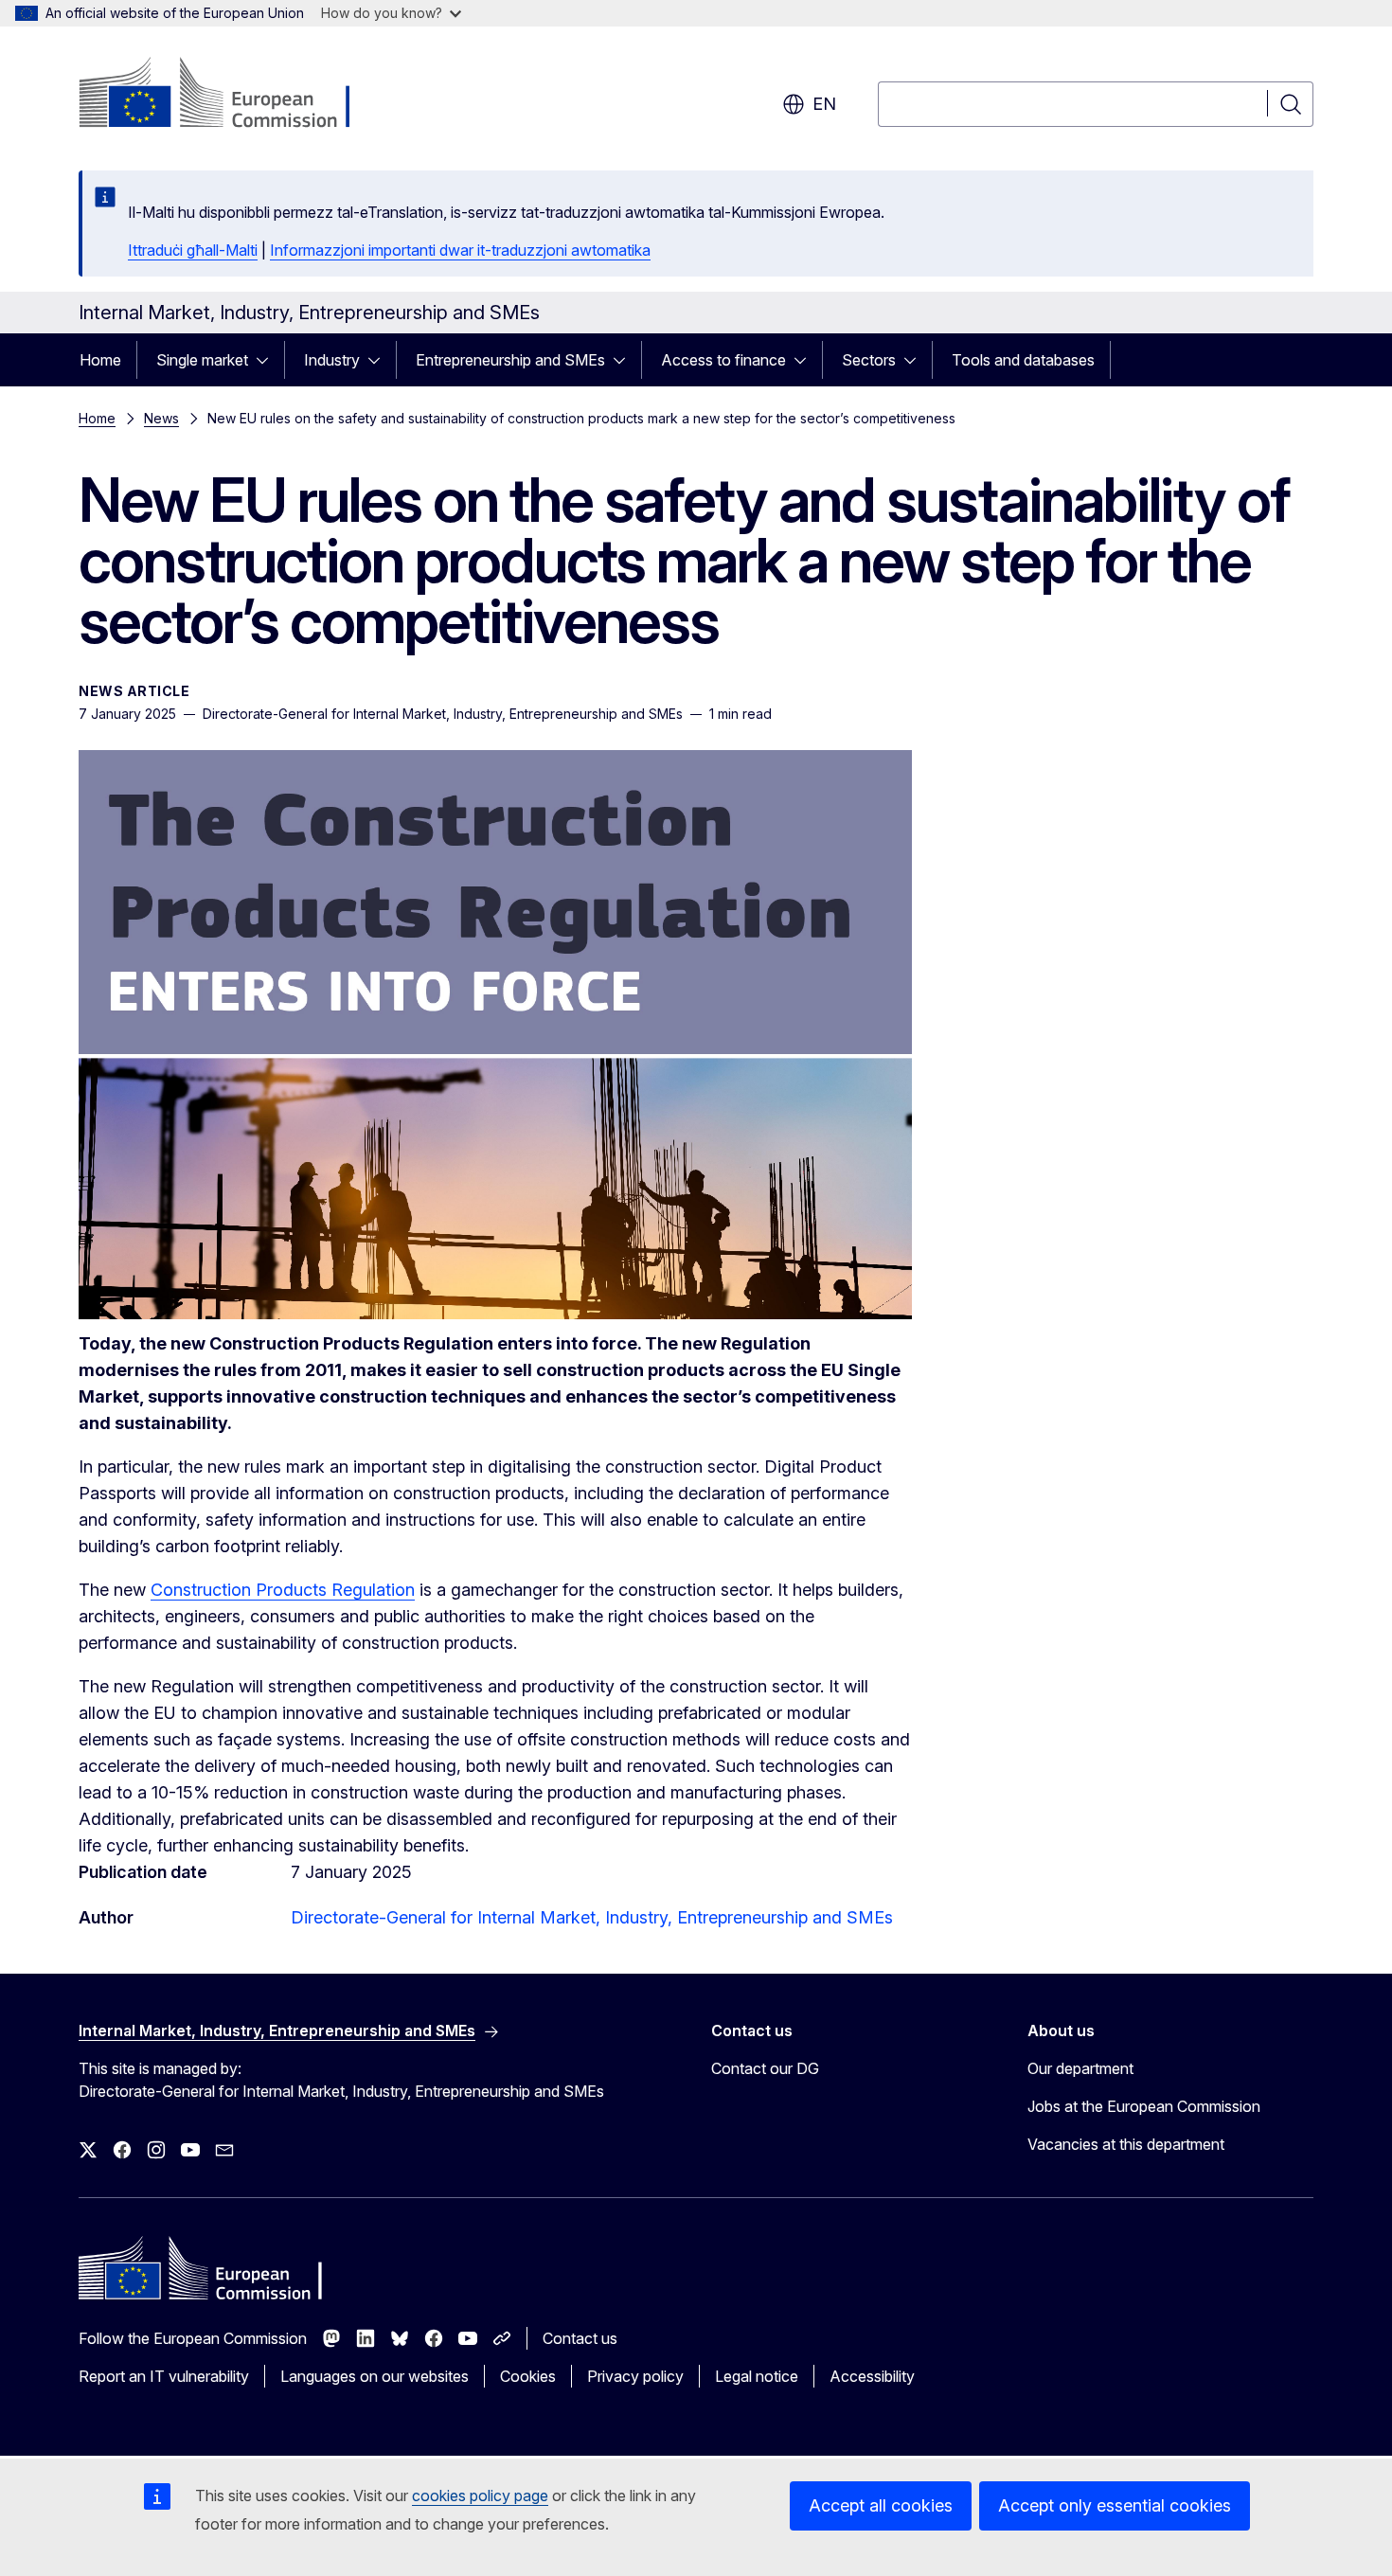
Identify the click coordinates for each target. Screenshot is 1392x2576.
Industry (332, 360)
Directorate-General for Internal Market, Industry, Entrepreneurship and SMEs (592, 1917)
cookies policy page (480, 2495)
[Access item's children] (268, 360)
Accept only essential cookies (1115, 2505)
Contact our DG (765, 2068)
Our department (1080, 2068)
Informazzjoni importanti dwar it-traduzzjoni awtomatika (460, 250)
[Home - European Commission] (232, 95)
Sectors (869, 360)
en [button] (824, 104)
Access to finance (723, 360)
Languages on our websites (375, 2376)
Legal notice (757, 2376)
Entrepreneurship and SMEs (510, 360)
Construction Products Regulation (283, 1590)
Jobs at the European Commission (1144, 2106)
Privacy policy (635, 2376)
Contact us (580, 2338)
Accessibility (872, 2376)
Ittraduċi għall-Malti (193, 250)
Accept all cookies (881, 2505)
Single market (202, 360)
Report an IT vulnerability (164, 2376)
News (161, 418)
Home (100, 360)
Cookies (528, 2376)
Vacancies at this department (1126, 2144)
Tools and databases (1023, 360)
